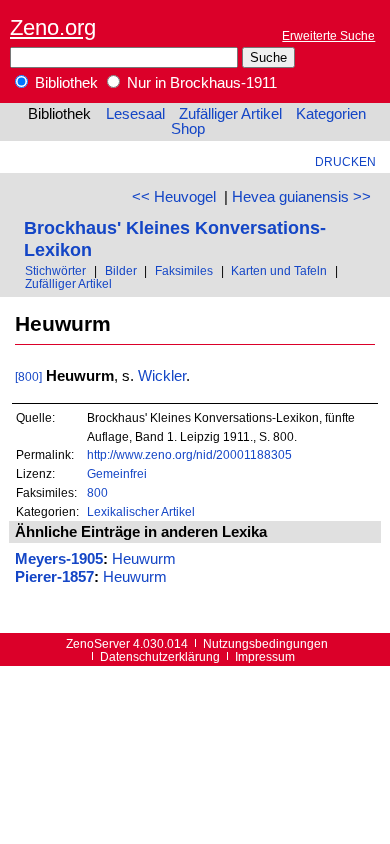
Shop (188, 129)
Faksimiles (184, 270)
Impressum (265, 656)
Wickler (162, 376)
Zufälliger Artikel (230, 114)
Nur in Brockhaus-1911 (200, 83)
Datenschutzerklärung (160, 656)
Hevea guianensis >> (301, 197)
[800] (28, 376)
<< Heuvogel (174, 197)
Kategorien (331, 114)
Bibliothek (64, 83)
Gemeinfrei (117, 473)
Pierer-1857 (54, 577)
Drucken (345, 161)
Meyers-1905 (59, 559)
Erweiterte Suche (328, 35)
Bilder (121, 270)
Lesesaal (135, 114)
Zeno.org (53, 27)
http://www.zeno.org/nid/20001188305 (189, 454)
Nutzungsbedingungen (265, 643)
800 (97, 492)
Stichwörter (55, 270)
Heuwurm (144, 559)
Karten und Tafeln (279, 270)
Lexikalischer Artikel (141, 511)
